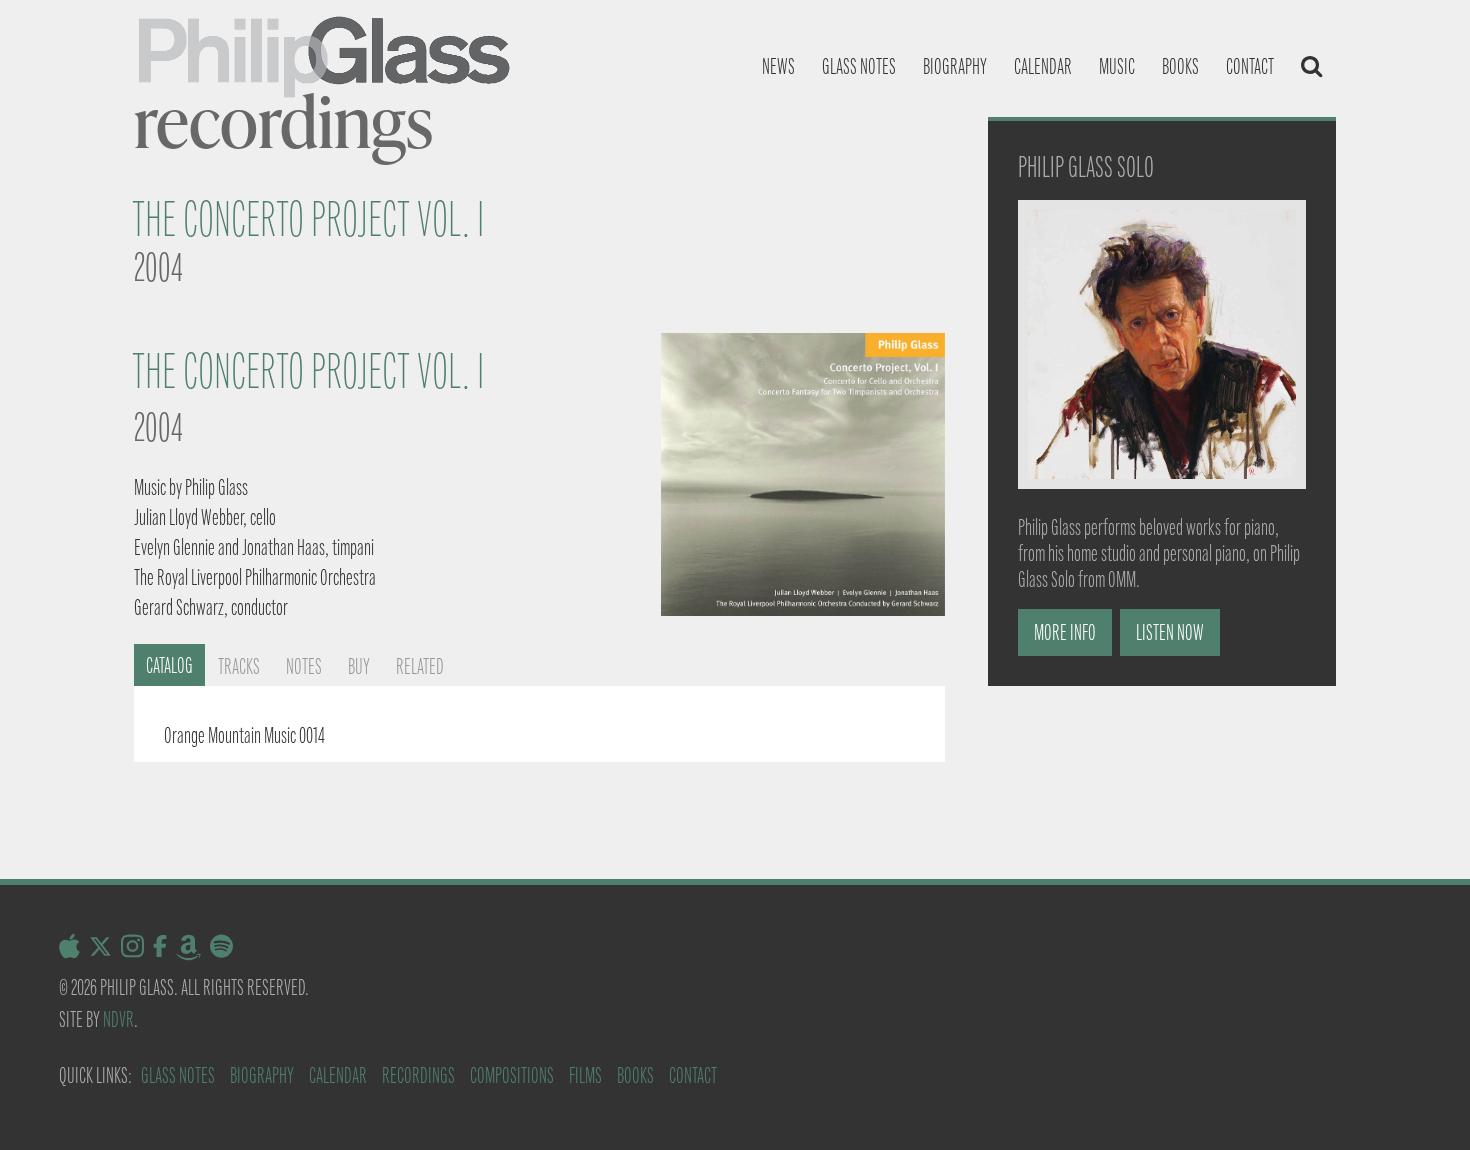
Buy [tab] (359, 666)
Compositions (512, 1075)
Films (585, 1075)
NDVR (118, 1019)
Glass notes (859, 66)
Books (1180, 66)
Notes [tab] (304, 666)
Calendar (1043, 66)
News (778, 66)
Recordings (418, 1075)
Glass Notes (178, 1075)
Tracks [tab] (239, 666)
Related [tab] (420, 666)
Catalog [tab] (169, 665)
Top (1422, 1102)
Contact (1250, 66)
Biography (955, 66)
